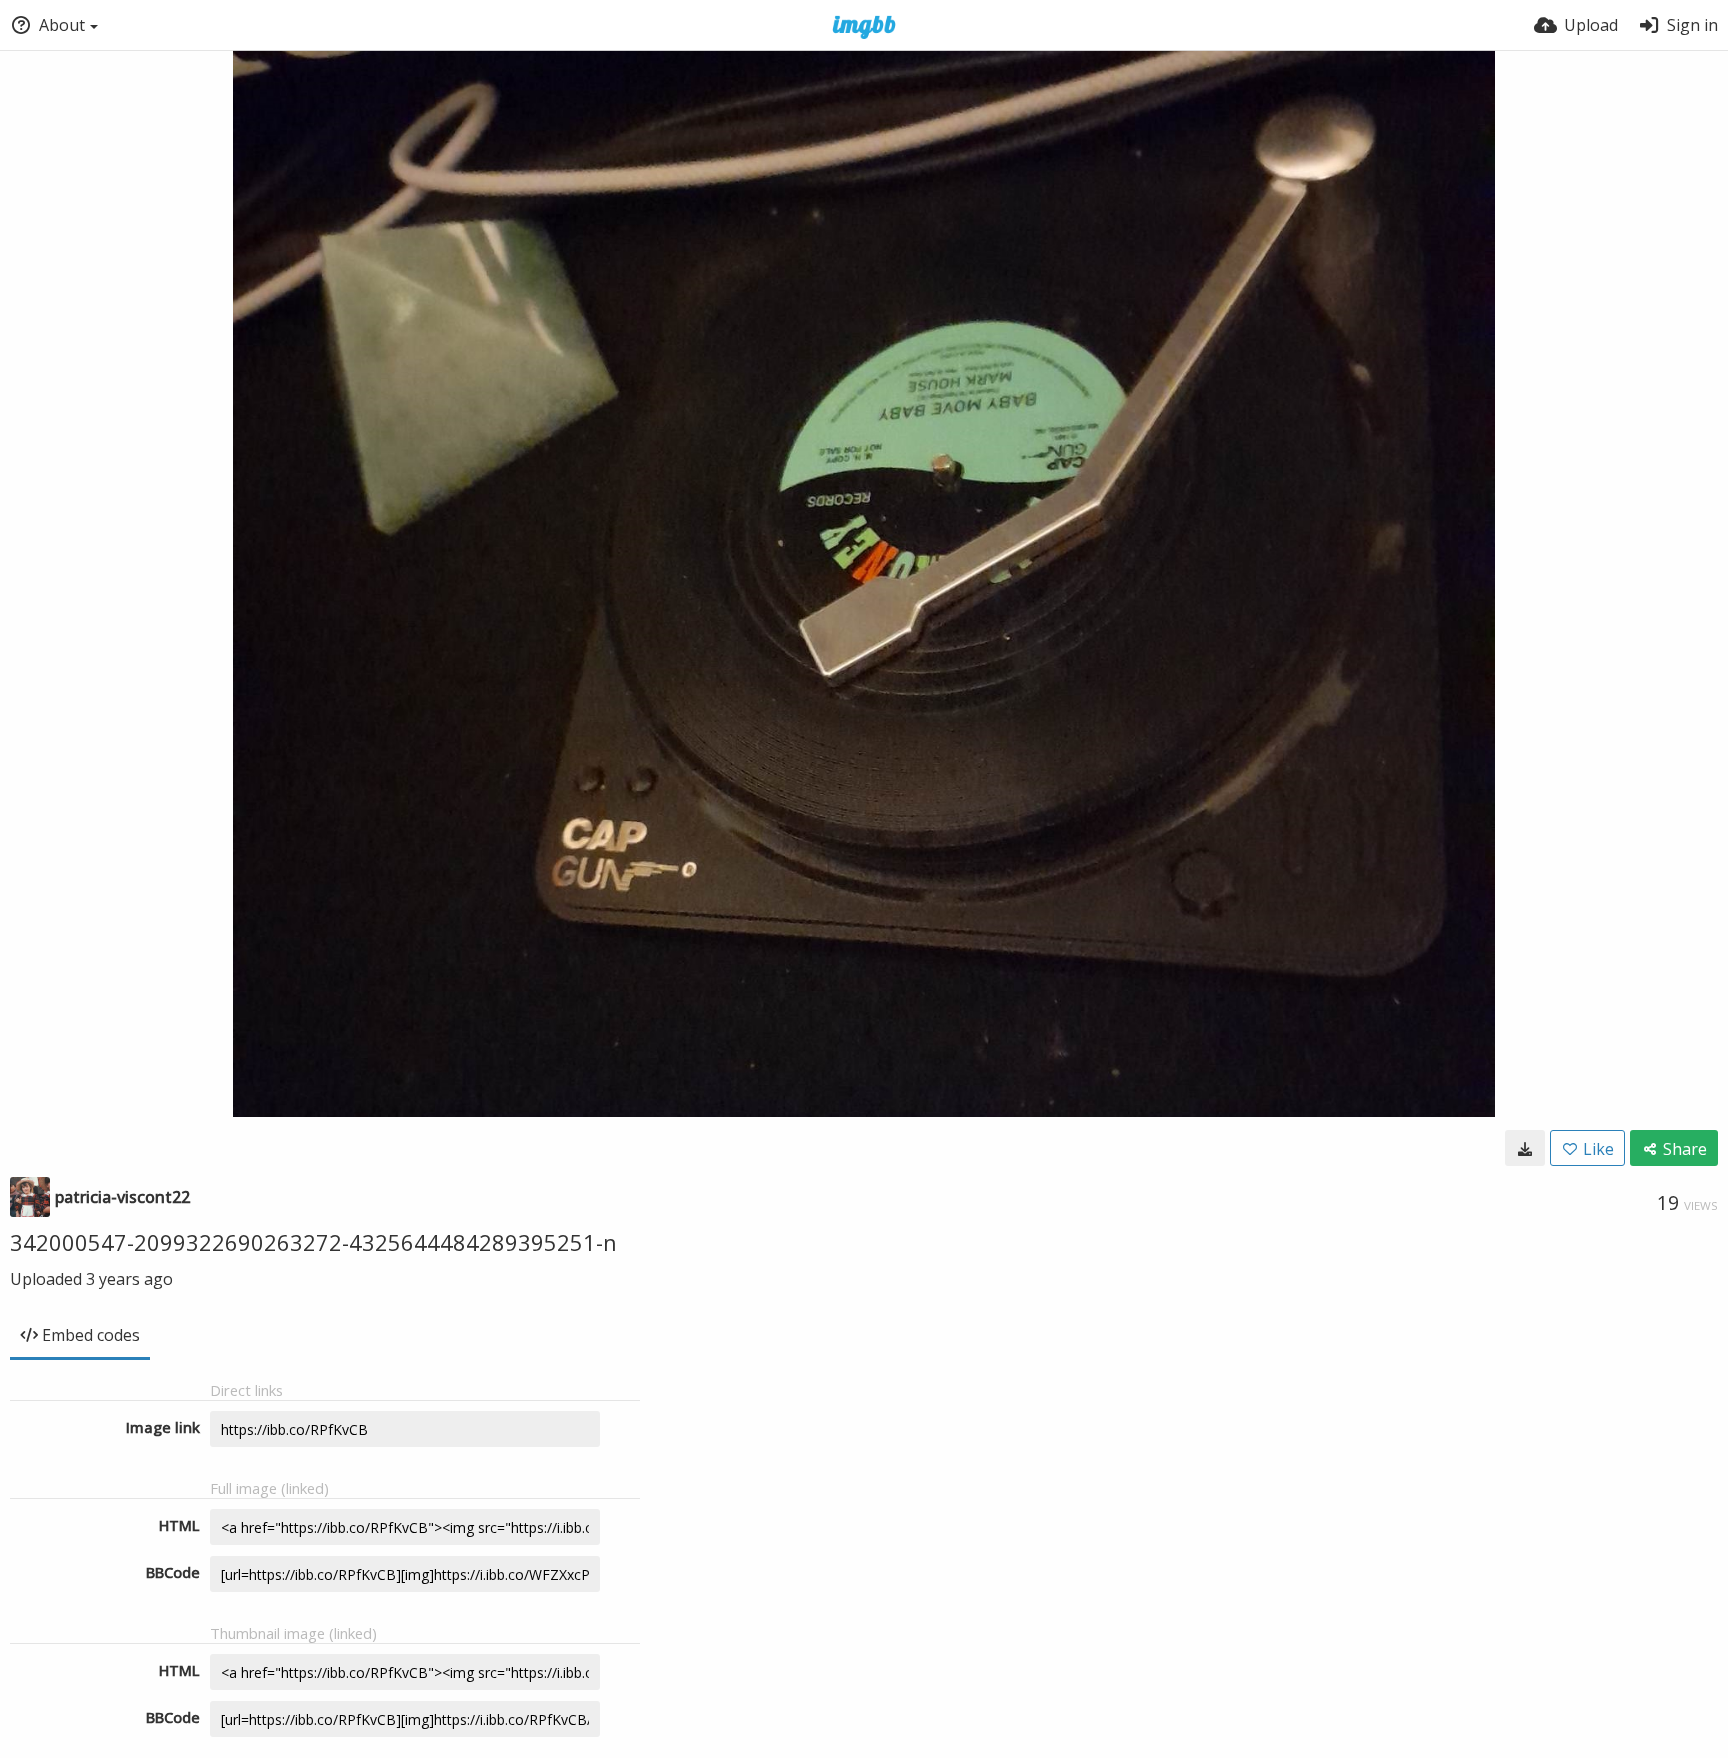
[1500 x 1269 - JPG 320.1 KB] (1525, 1148)
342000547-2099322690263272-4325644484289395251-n (313, 1242)
